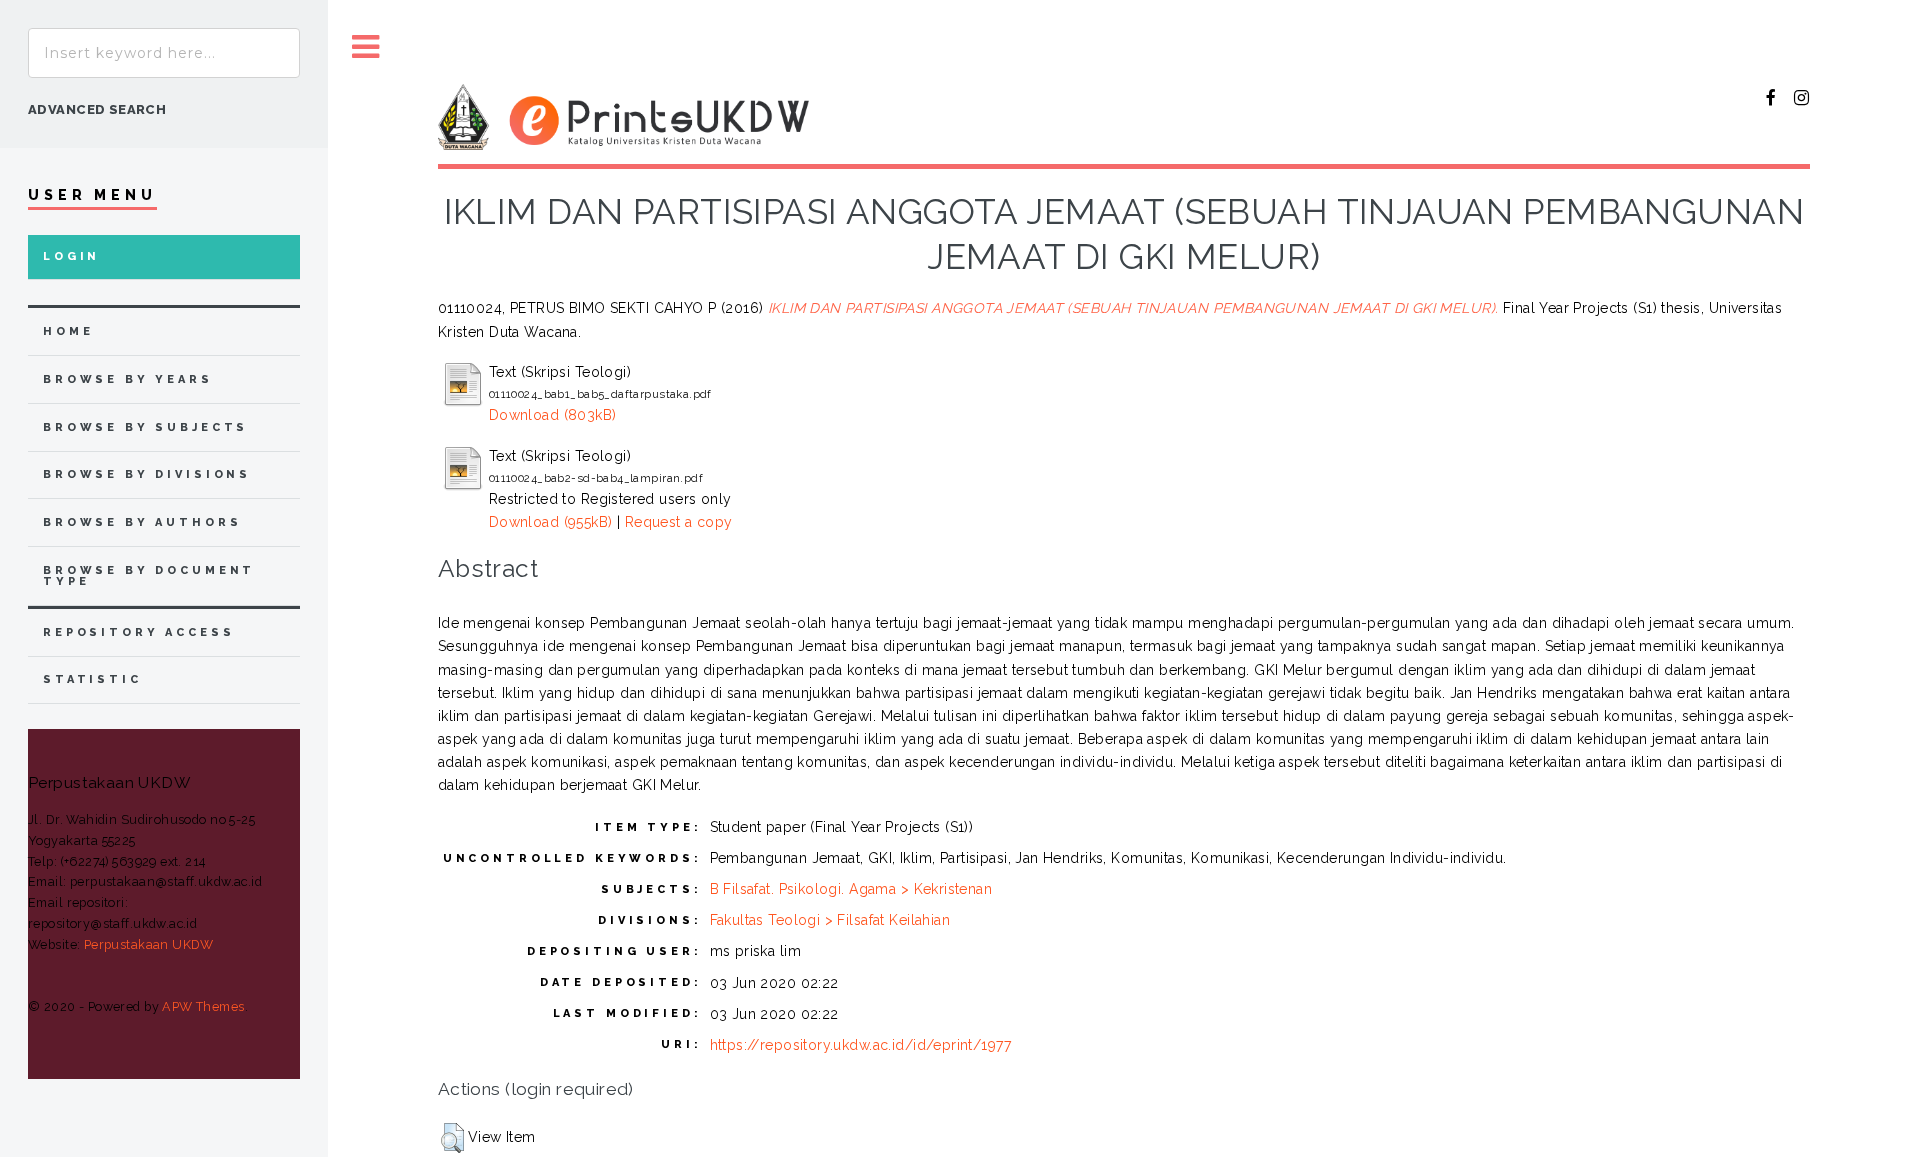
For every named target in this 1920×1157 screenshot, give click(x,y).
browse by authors (142, 522)
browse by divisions (147, 474)
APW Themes (203, 1006)
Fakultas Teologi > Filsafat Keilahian (830, 920)
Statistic (92, 679)
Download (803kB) (553, 415)
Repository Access (138, 632)
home (68, 331)
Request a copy (679, 522)
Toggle (366, 47)
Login (71, 256)
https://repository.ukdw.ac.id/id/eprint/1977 (860, 1045)
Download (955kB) (551, 522)
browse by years (128, 379)
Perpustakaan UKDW (149, 944)
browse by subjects (145, 427)
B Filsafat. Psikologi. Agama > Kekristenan (851, 889)
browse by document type (149, 576)
